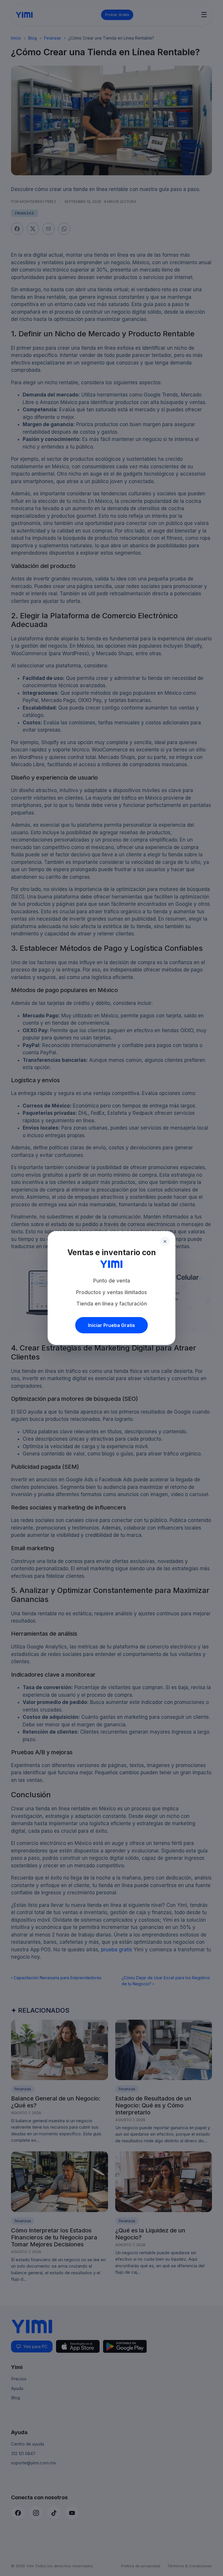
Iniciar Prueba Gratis (111, 1325)
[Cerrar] (165, 1241)
